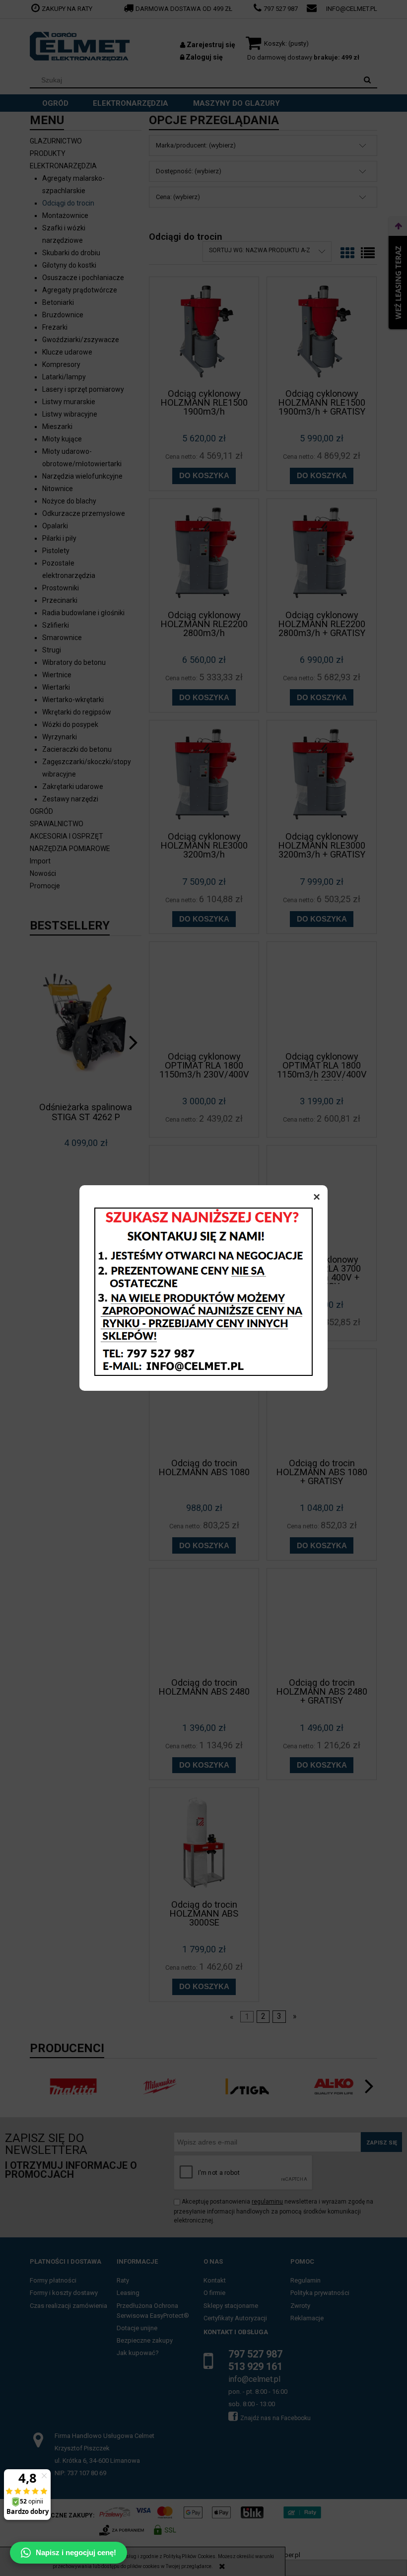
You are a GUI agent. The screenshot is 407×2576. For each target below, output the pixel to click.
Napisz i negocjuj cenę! (76, 2552)
